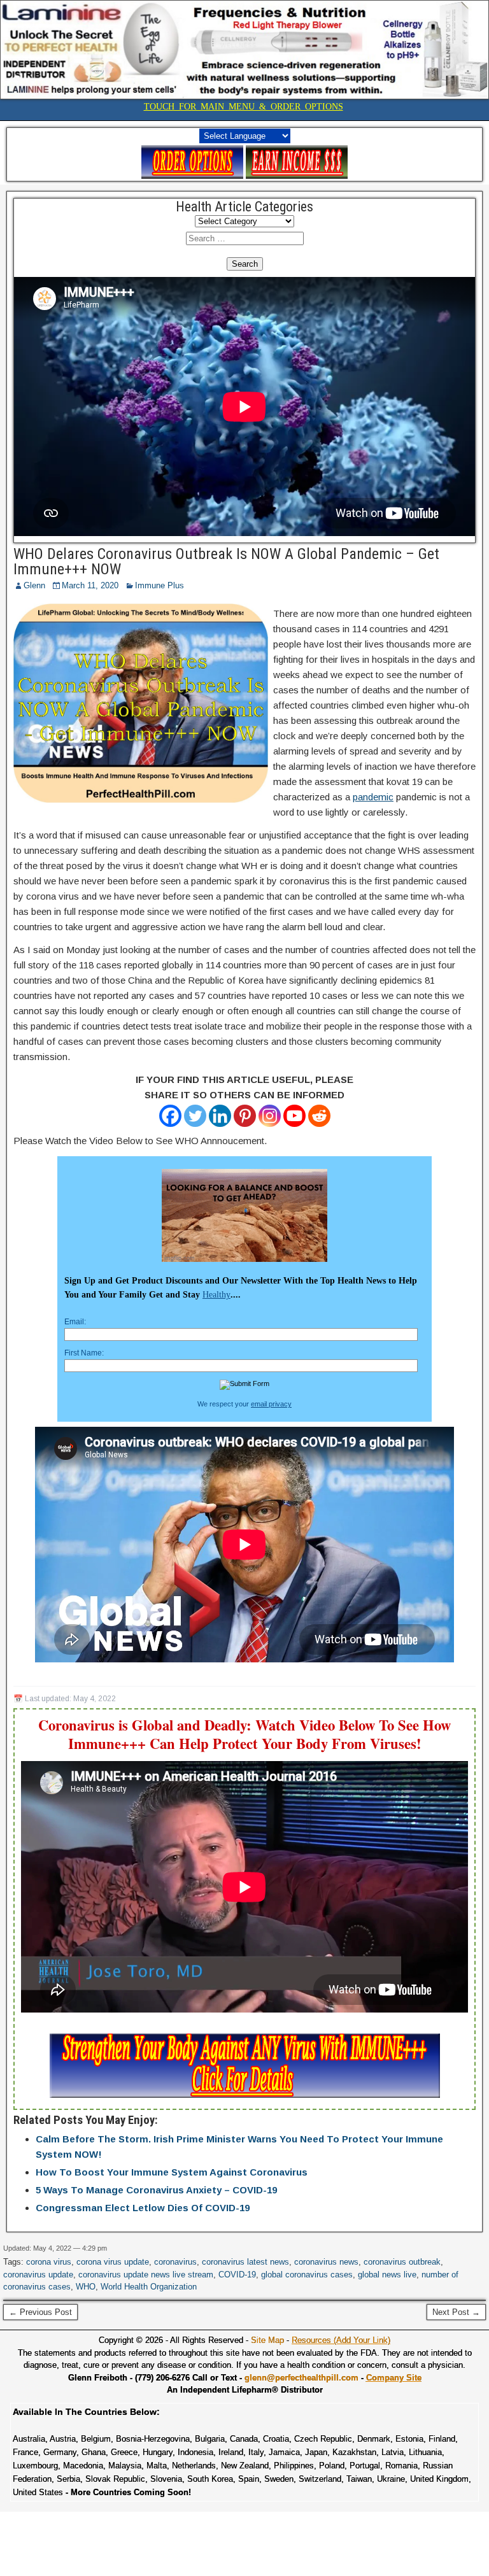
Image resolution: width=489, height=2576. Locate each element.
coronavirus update (38, 2275)
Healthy (216, 1295)
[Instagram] (270, 1116)
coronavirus (175, 2262)
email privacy (271, 1404)
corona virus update (113, 2262)
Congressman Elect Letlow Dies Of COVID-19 (143, 2208)
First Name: (84, 1353)
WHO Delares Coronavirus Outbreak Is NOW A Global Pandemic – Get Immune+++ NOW (226, 562)
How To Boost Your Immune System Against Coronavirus (172, 2172)
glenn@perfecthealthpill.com (301, 2378)
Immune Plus (159, 585)
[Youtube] (294, 1116)
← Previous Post (40, 2312)
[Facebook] (170, 1116)
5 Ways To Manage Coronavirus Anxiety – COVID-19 (156, 2190)
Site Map (267, 2340)
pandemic (373, 797)
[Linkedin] (220, 1116)
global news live (387, 2275)
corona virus (49, 2262)
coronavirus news (326, 2262)
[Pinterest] (245, 1116)
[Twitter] (195, 1116)
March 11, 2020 (90, 585)
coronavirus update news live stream (146, 2275)
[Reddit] (319, 1116)
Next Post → (456, 2312)
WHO (86, 2287)
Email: (75, 1322)
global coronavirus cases (307, 2275)
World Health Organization (149, 2287)
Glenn (34, 585)
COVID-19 (237, 2275)
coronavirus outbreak (402, 2262)
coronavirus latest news (245, 2262)
